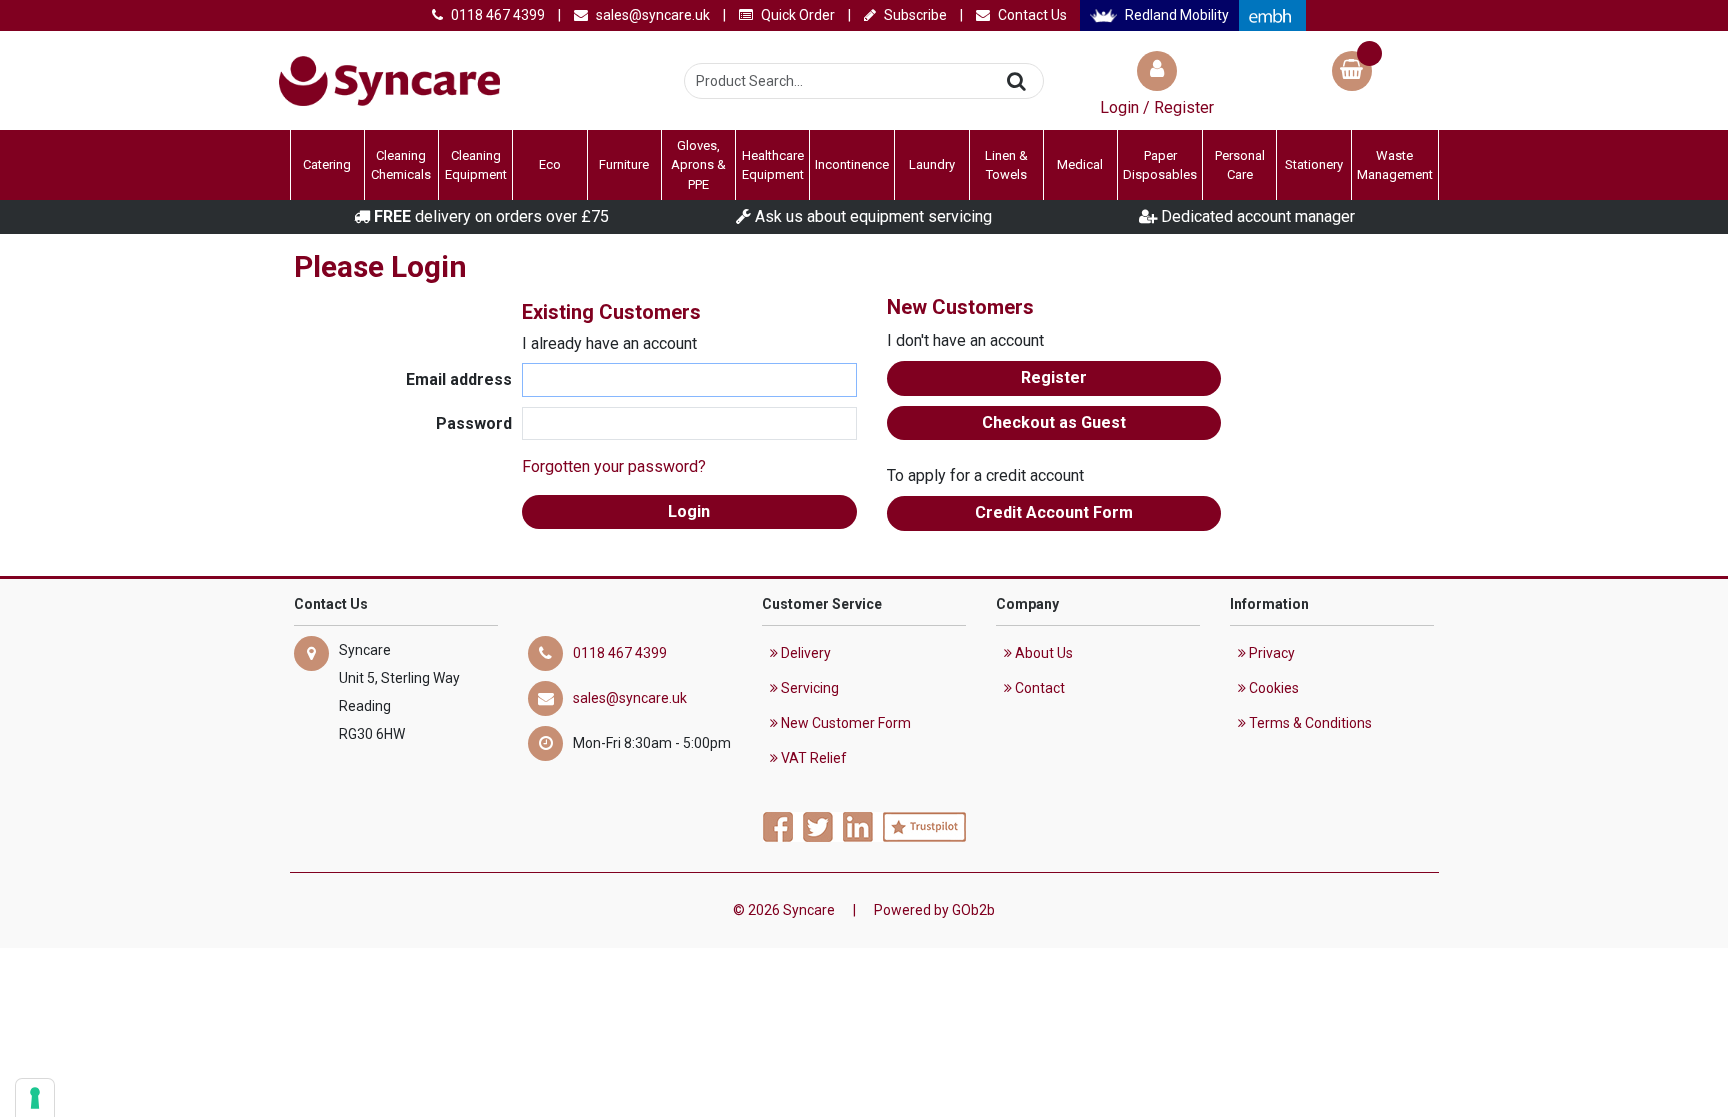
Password (474, 423)
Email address (459, 379)
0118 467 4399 (496, 15)
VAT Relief (812, 758)
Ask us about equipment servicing (871, 216)
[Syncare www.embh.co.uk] (1272, 15)
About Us (1042, 653)
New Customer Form (844, 723)
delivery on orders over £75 (491, 216)
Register (1054, 377)
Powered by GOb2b (934, 910)
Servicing (808, 688)
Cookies (1272, 688)
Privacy (1270, 653)
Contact (1038, 688)
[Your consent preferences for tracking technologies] (35, 1098)
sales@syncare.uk (651, 15)
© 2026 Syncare (784, 910)
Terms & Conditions (1309, 723)
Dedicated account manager (1256, 216)
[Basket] (1352, 73)
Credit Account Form (1054, 512)
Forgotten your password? (614, 466)
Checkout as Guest (1054, 422)
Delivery (804, 653)
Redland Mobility (1175, 15)
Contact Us (1031, 15)
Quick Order (796, 15)
